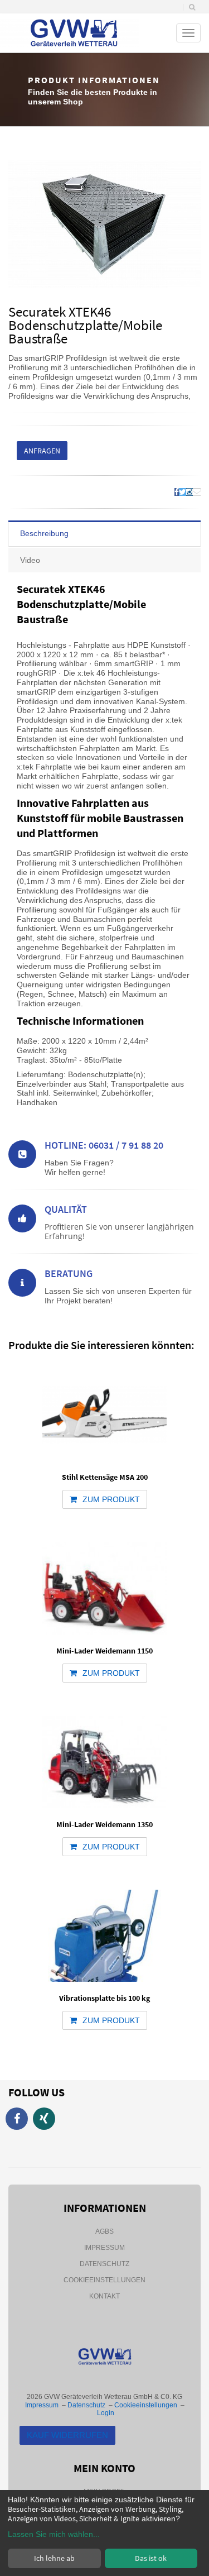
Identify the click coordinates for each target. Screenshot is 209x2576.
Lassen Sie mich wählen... (54, 2534)
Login (106, 2413)
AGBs (104, 2231)
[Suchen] (192, 7)
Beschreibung (44, 533)
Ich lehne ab (54, 2558)
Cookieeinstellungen (104, 2280)
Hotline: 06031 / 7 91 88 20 (104, 1145)
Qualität (66, 1209)
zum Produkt (111, 1499)
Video (30, 560)
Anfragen (42, 451)
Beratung (69, 1273)
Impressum (104, 2248)
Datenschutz (104, 2264)
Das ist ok (151, 2558)
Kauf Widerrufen (67, 2435)
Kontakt (104, 2296)
